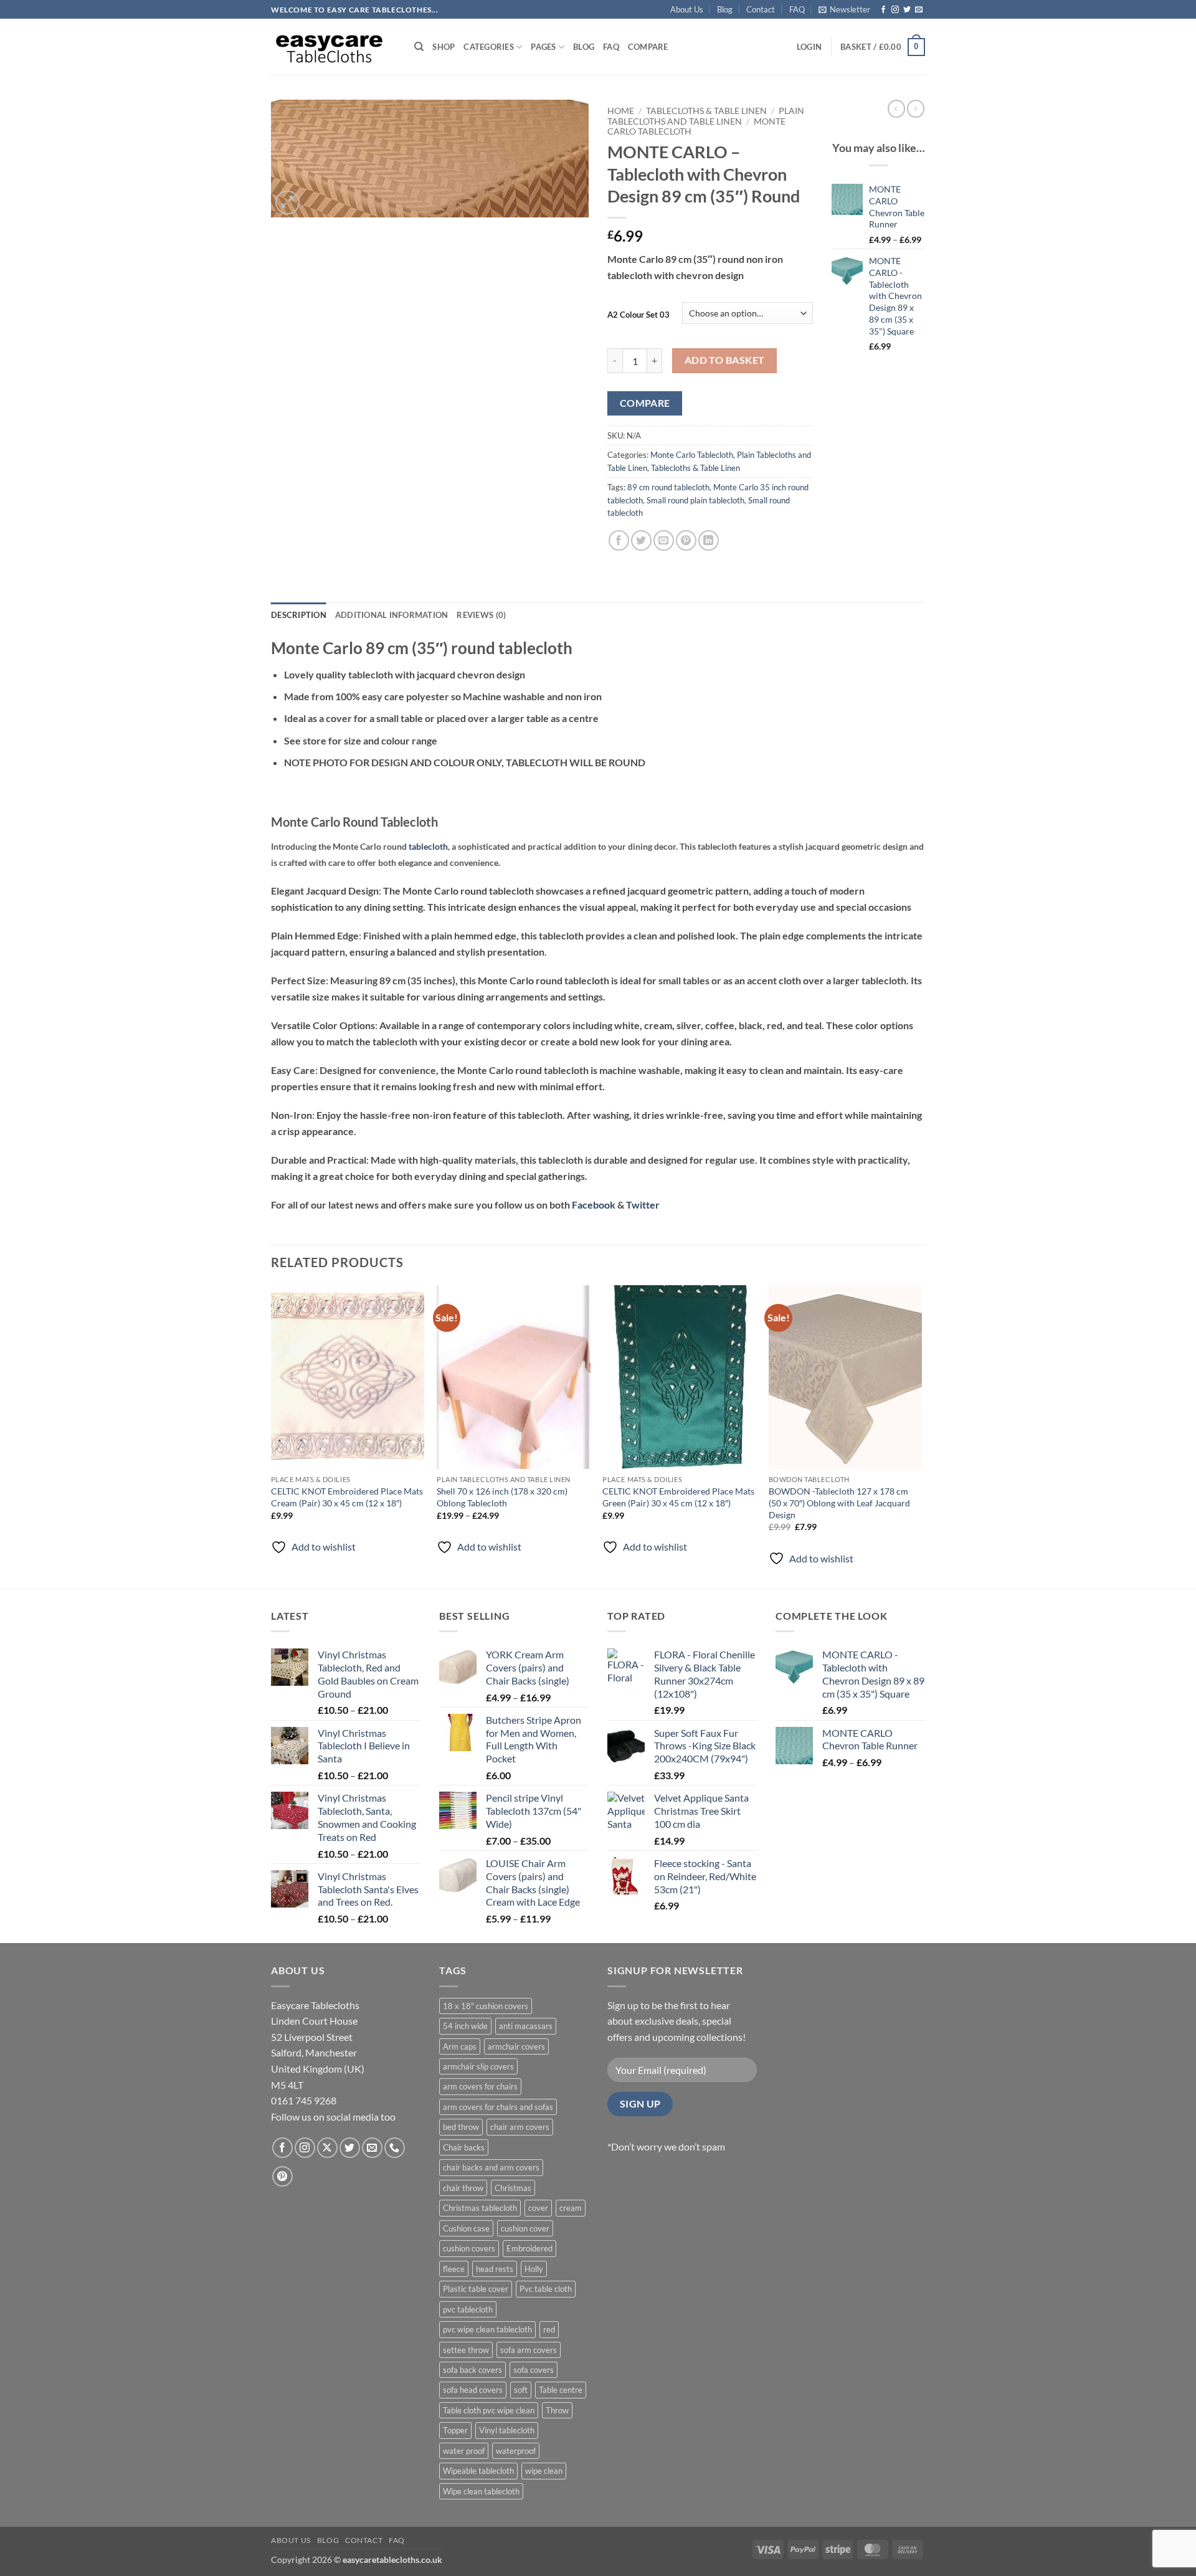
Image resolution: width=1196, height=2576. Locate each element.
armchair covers (516, 2046)
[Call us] (395, 2148)
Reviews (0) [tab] (481, 615)
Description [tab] (299, 615)
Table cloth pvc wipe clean (489, 2410)
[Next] (921, 1436)
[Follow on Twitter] (907, 10)
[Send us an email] (919, 10)
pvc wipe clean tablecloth (487, 2329)
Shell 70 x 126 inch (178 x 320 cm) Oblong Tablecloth (502, 1497)
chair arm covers (520, 2127)
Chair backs (464, 2147)
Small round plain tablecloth (695, 500)
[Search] (419, 47)
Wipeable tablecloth (478, 2471)
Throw (557, 2410)
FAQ (797, 9)
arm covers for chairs (480, 2086)
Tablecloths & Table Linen (706, 111)
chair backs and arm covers (491, 2167)
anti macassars (526, 2026)
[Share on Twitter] (641, 540)
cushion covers (469, 2248)
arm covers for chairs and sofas (498, 2107)
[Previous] (272, 1436)
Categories (489, 47)
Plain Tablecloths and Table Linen (706, 116)
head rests (495, 2269)
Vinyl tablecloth (507, 2430)
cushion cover (525, 2228)
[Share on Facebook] (619, 540)
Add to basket (725, 360)
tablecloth (428, 846)
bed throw (461, 2127)
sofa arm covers (529, 2350)
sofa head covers (473, 2390)
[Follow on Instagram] (895, 10)
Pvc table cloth (546, 2289)
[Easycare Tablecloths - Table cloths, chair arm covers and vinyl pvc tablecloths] (333, 47)
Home (621, 111)
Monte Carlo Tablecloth (692, 455)
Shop (444, 47)
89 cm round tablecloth (668, 487)
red (549, 2329)
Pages (543, 47)
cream (571, 2208)
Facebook (594, 1205)
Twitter (643, 1205)
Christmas (513, 2188)
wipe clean (544, 2471)
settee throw (466, 2350)
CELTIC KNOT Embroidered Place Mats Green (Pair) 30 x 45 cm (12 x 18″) (678, 1497)
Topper (455, 2430)
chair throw (463, 2188)
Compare (648, 47)
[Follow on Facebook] (883, 10)
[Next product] (896, 108)
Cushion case (466, 2228)
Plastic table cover (476, 2289)
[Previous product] (916, 108)
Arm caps (460, 2046)
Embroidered (529, 2248)
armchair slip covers (478, 2066)
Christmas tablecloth (480, 2208)
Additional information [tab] (392, 615)
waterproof (516, 2451)
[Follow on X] (327, 2148)
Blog (725, 9)
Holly (534, 2269)
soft (521, 2390)
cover (538, 2208)
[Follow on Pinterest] (282, 2176)
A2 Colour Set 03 (638, 315)
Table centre (561, 2390)
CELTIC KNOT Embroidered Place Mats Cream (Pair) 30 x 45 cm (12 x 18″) (347, 1497)
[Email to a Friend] (664, 540)
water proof (464, 2451)
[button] (844, 9)
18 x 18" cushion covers (486, 2006)
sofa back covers (472, 2370)
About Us (687, 9)
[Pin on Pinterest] (686, 540)
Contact (761, 9)
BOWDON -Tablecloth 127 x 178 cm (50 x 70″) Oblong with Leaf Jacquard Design (839, 1503)
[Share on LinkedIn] (709, 540)
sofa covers (534, 2370)
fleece (454, 2269)
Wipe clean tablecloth (481, 2491)
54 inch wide (465, 2026)
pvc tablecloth (468, 2309)
